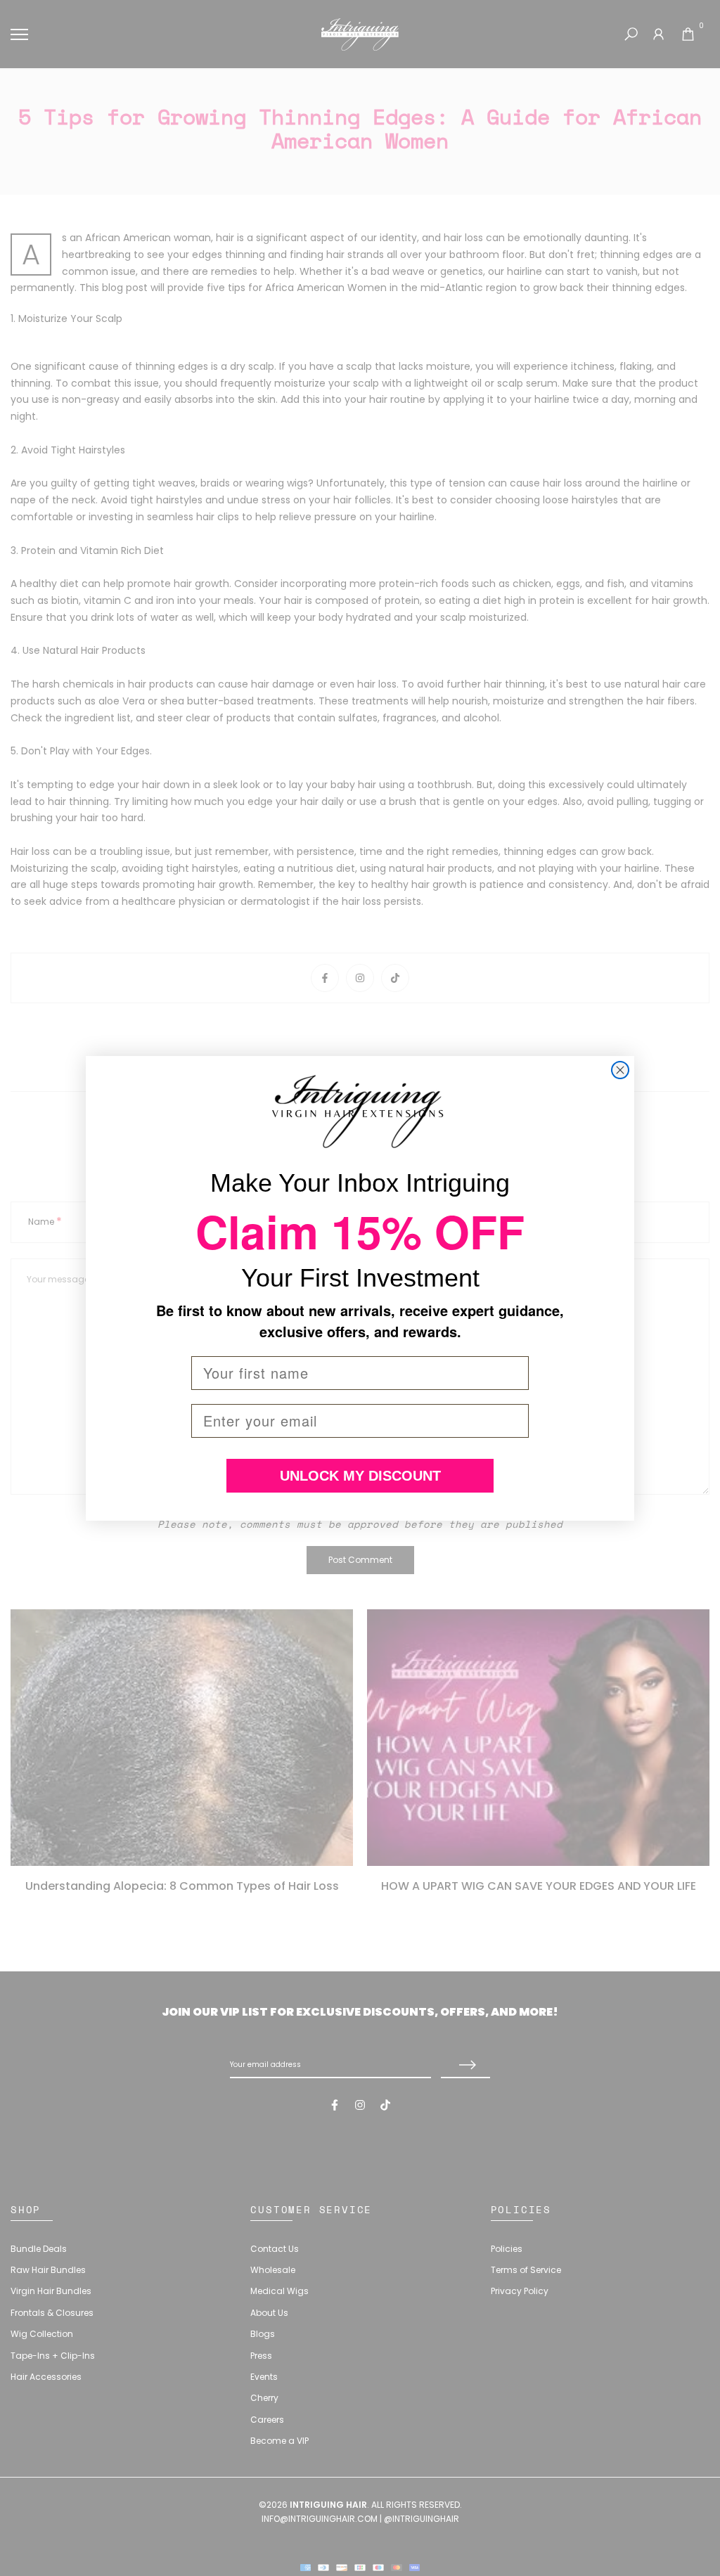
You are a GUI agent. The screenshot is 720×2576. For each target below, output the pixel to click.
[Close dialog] (620, 1070)
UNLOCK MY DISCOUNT (360, 1476)
